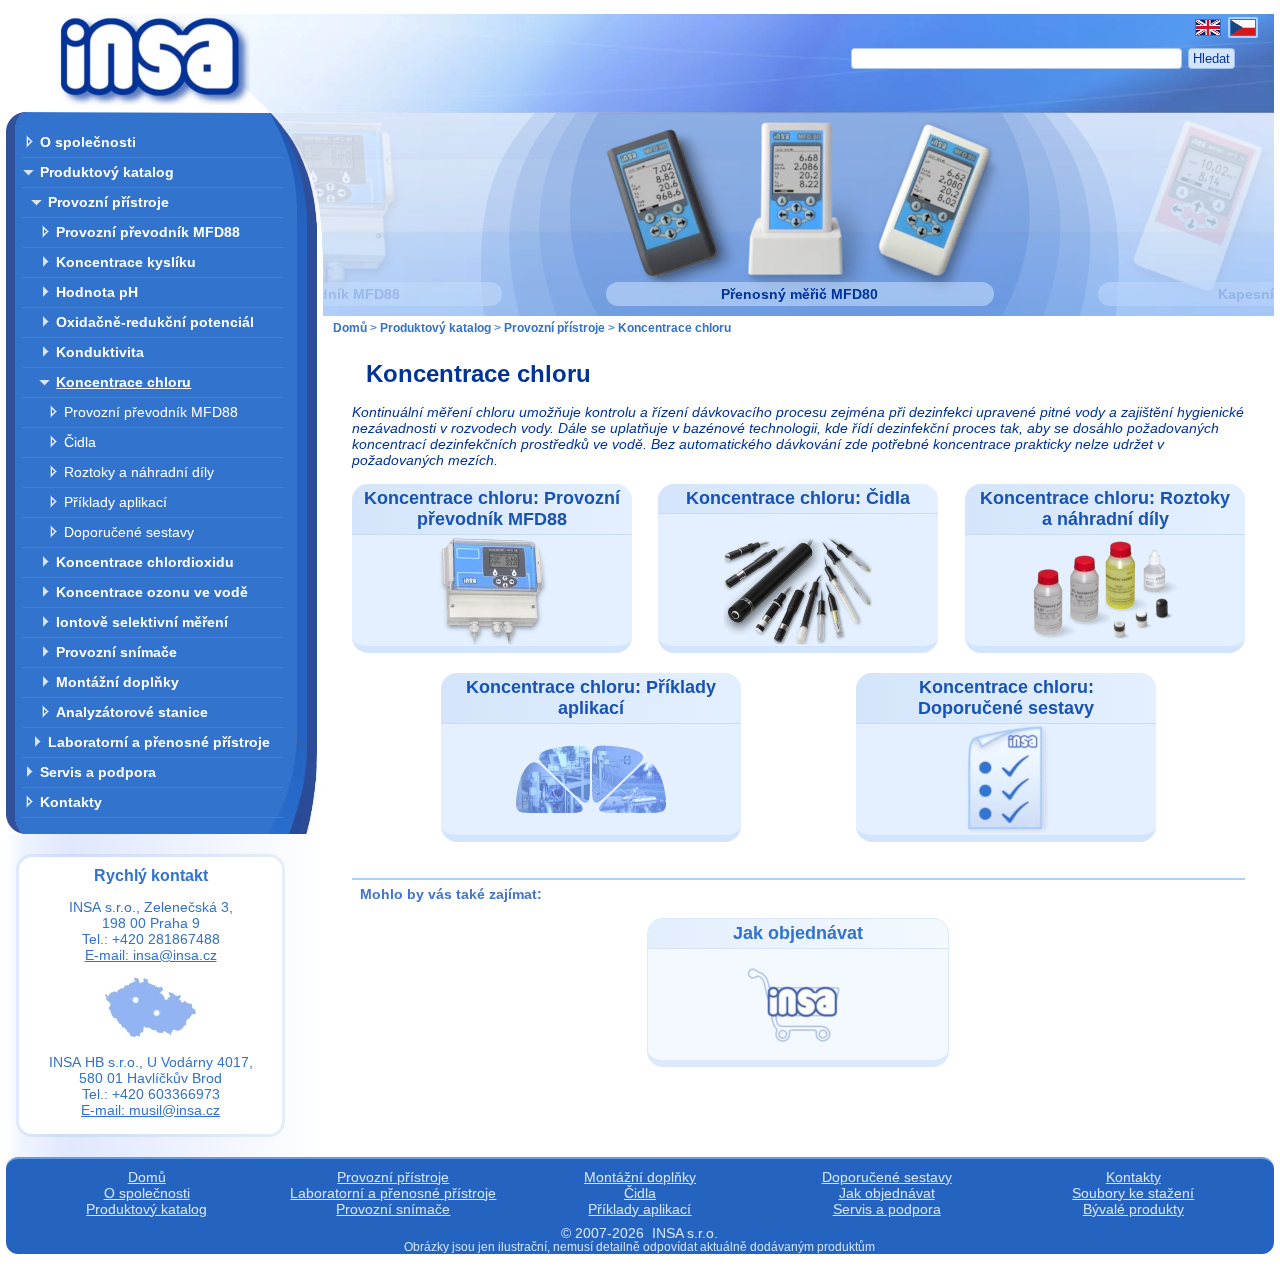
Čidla (80, 442)
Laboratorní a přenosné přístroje (159, 742)
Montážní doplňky (117, 682)
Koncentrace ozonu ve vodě (152, 592)
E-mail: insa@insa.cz (151, 955)
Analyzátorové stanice (132, 712)
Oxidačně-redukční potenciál (155, 322)
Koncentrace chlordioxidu (145, 562)
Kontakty (71, 802)
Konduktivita (100, 352)
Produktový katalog (107, 172)
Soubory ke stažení (1133, 1193)
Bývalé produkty (1133, 1209)
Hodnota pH (97, 292)
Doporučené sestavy (129, 532)
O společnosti (88, 142)
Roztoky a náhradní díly (139, 472)
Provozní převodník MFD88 (148, 232)
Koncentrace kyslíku (126, 262)
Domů (350, 328)
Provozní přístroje (108, 202)
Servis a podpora (98, 772)
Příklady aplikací (115, 502)
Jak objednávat (887, 1193)
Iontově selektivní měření (142, 622)
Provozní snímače (116, 652)
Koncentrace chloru (123, 382)
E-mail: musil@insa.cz (150, 1110)
